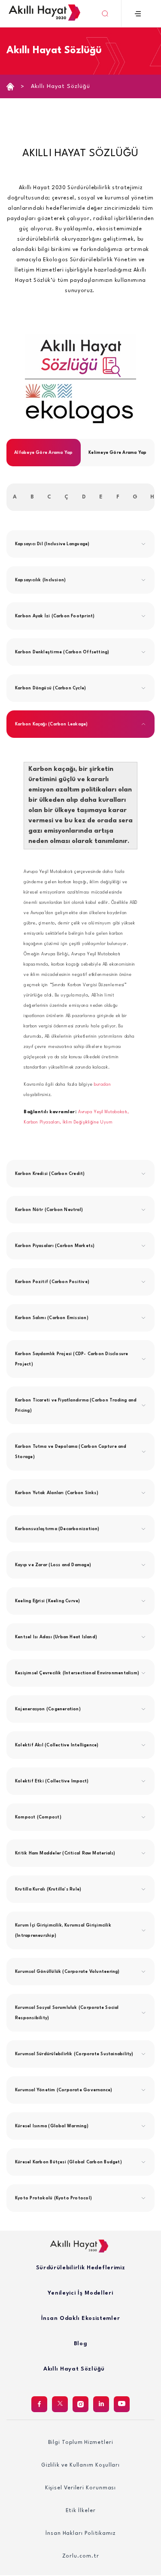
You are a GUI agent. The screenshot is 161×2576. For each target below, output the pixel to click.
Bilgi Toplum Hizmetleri (81, 2443)
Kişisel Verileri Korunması (81, 2488)
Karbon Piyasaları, (43, 1122)
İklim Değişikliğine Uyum (88, 1122)
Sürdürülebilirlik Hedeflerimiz (81, 2268)
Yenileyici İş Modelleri (80, 2293)
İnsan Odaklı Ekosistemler (81, 2318)
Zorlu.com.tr (81, 2556)
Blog (81, 2344)
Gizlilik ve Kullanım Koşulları (80, 2465)
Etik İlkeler (81, 2511)
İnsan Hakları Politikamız (80, 2534)
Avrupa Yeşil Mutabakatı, (103, 1112)
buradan (102, 1084)
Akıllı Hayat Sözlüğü (61, 86)
